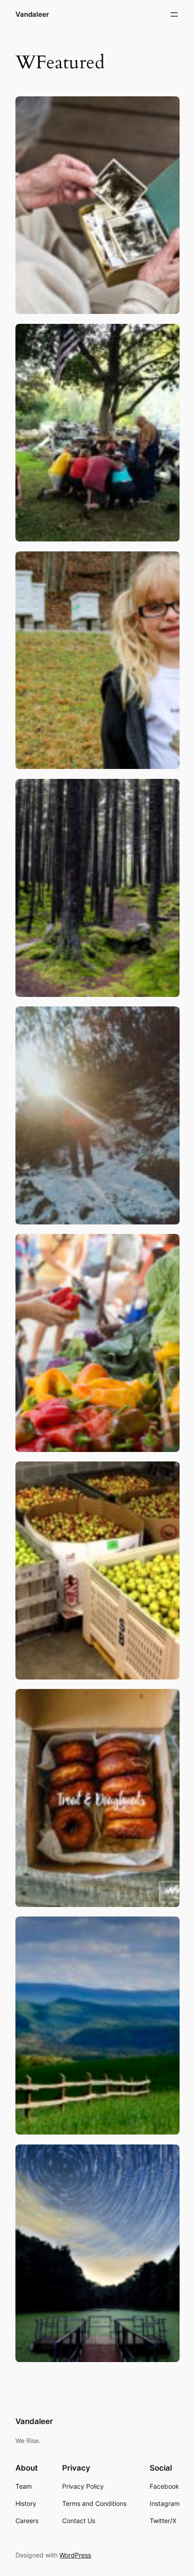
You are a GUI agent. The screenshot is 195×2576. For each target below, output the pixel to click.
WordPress (75, 2555)
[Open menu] (174, 14)
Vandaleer (32, 14)
